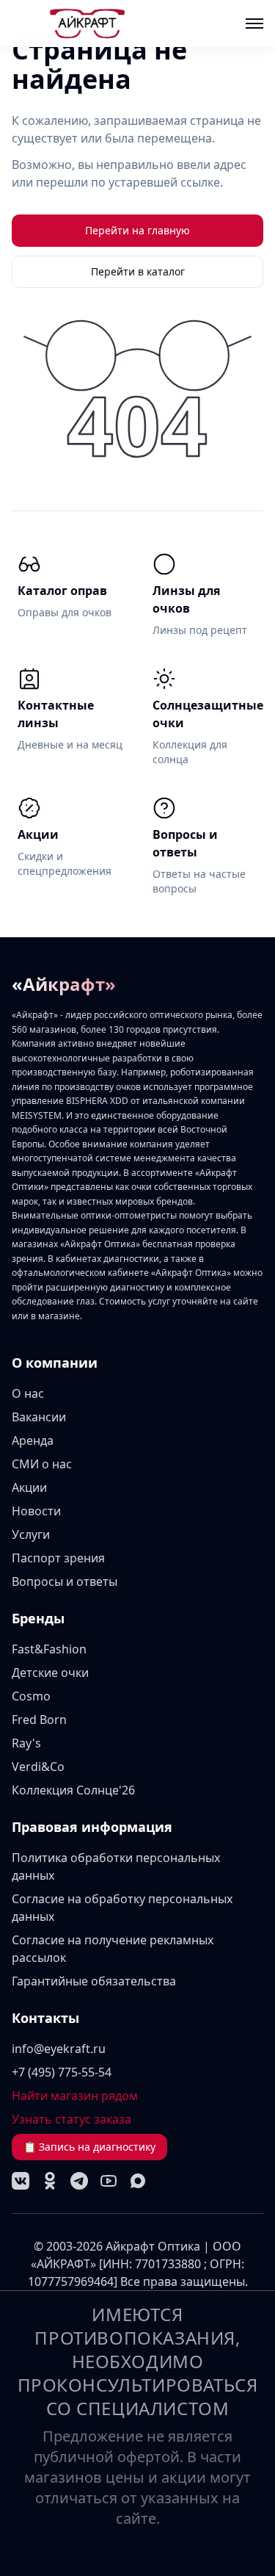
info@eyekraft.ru (59, 2049)
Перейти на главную (137, 230)
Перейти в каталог (138, 271)
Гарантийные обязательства (94, 1981)
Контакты (45, 2018)
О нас (28, 1393)
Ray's (26, 1743)
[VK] (21, 2181)
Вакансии (39, 1417)
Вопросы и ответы (65, 1581)
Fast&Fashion (49, 1649)
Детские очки (50, 1673)
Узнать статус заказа (71, 2119)
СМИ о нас (42, 1464)
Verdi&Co (38, 1767)
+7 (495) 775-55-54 (62, 2072)
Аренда (33, 1440)
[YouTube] (109, 2181)
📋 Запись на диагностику (89, 2147)
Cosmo (31, 1696)
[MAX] (138, 2181)
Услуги (31, 1534)
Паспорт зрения (58, 1558)
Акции (29, 1487)
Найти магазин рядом (75, 2096)
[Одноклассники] (50, 2181)
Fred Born (39, 1720)
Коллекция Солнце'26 (73, 1790)
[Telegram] (79, 2181)
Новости (36, 1511)
